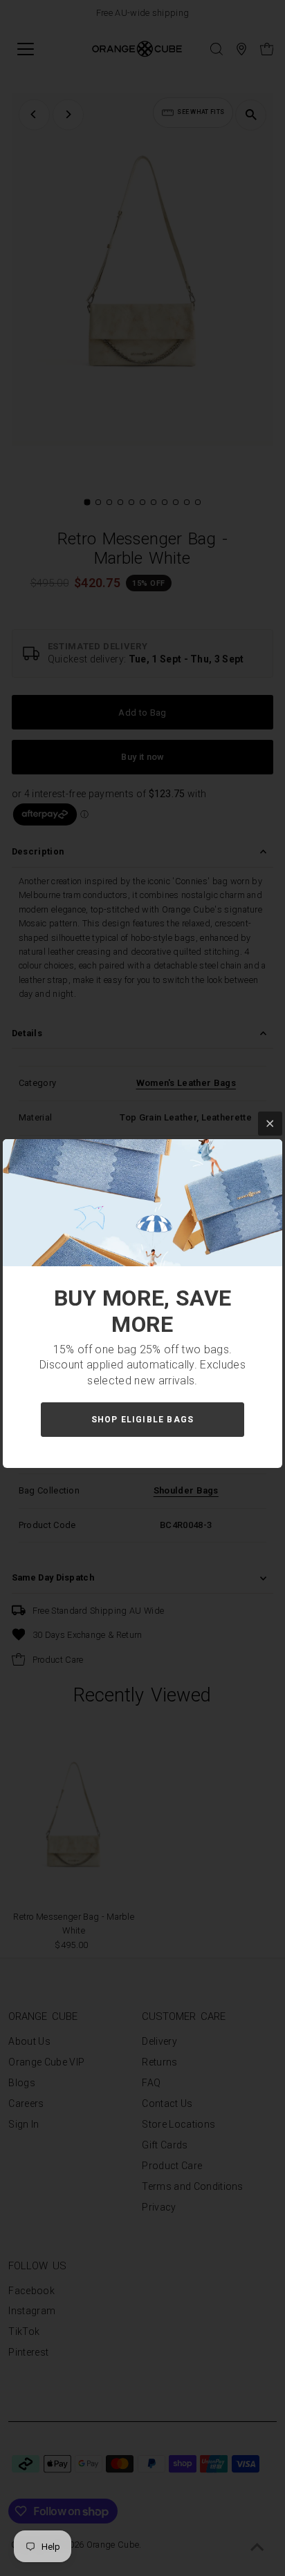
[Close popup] (270, 1124)
